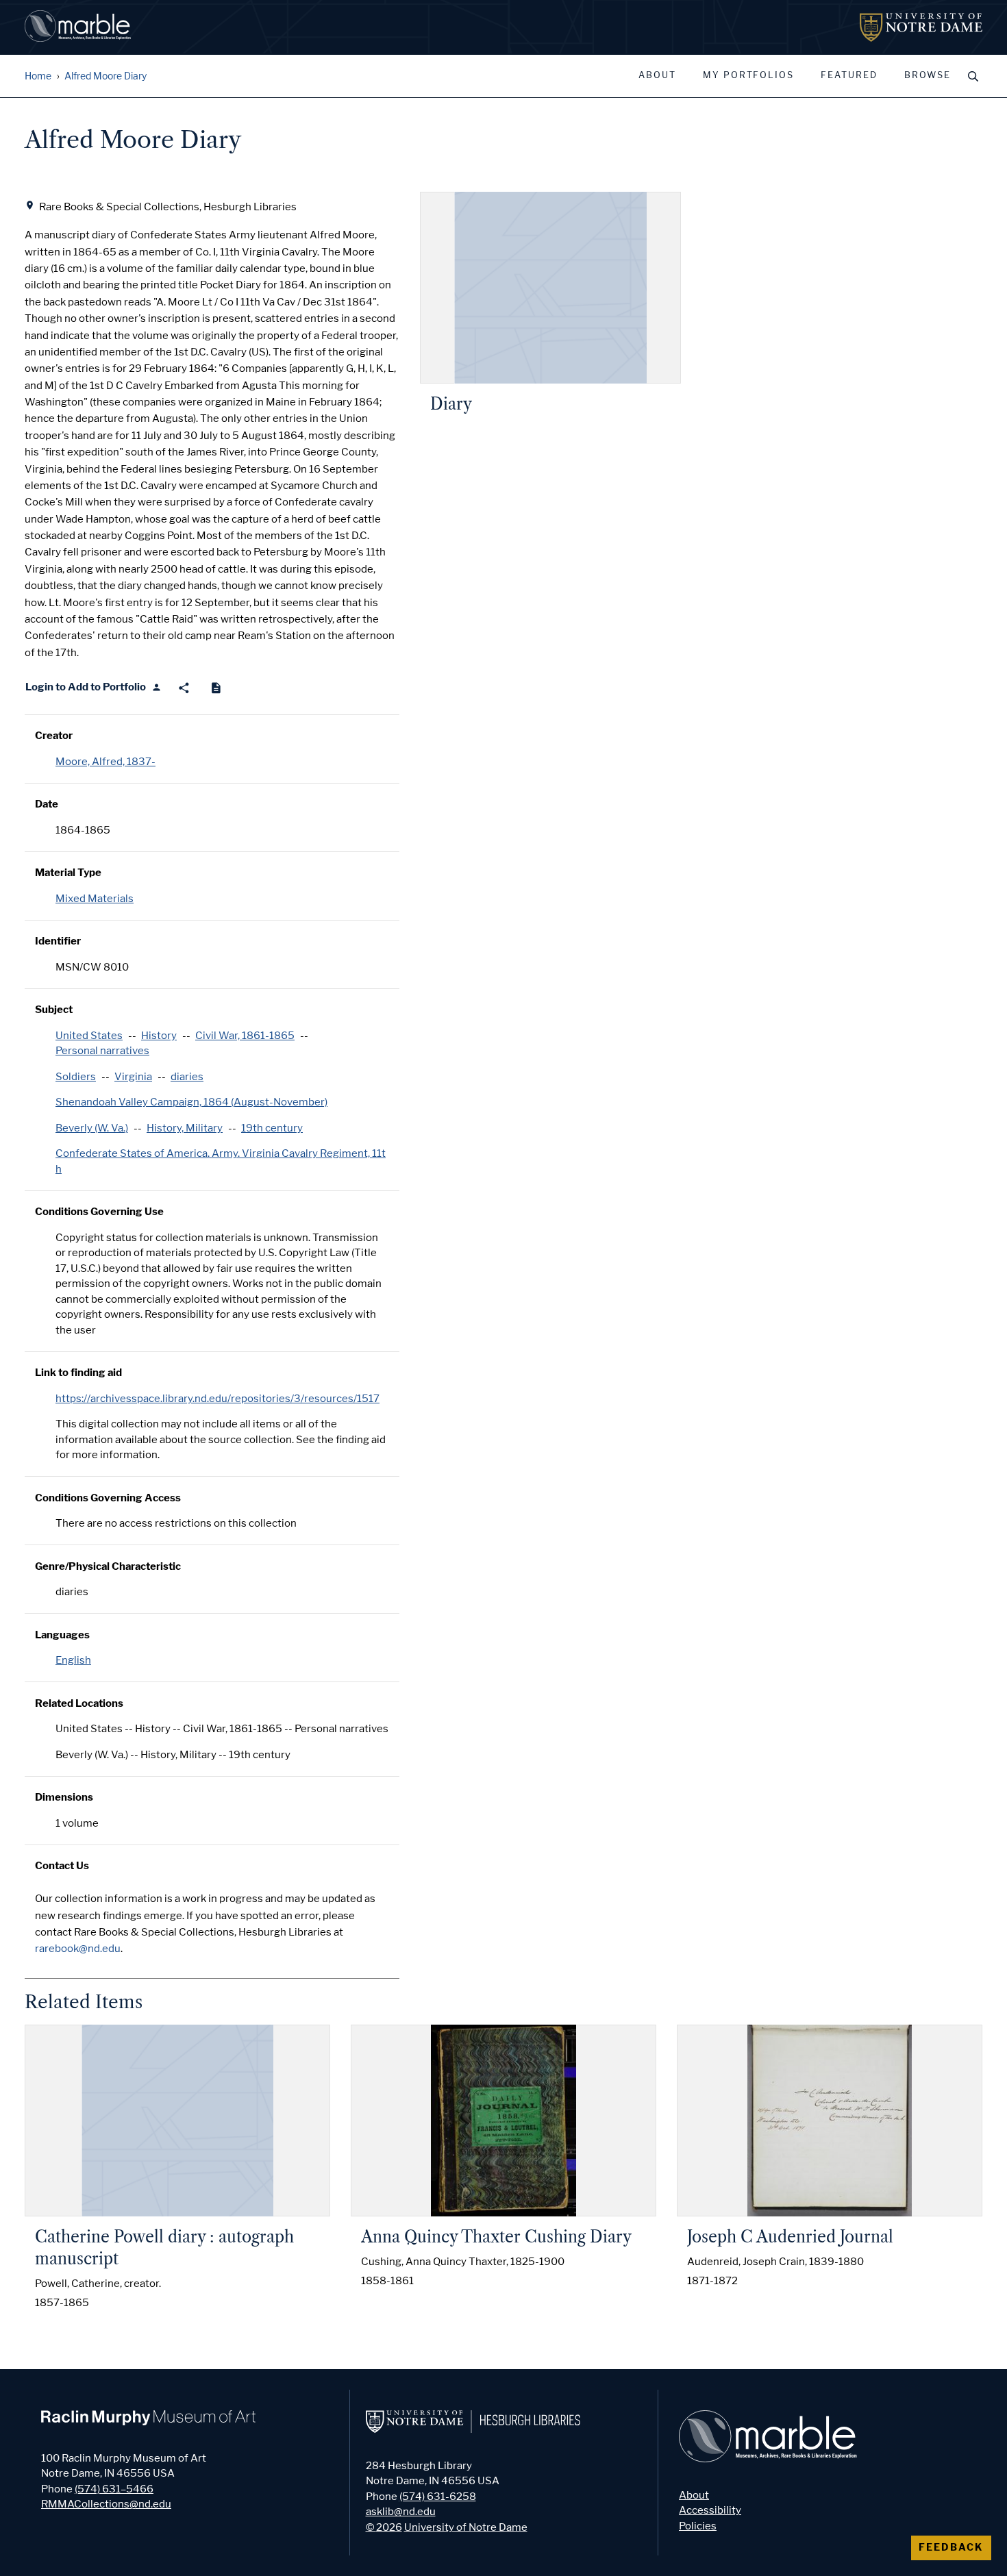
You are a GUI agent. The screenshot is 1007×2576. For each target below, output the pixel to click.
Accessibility (710, 2510)
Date (47, 804)
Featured (849, 75)
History (159, 1036)
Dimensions (64, 1797)
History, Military (185, 1128)
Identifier (58, 941)
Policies (698, 2526)
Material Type (68, 873)
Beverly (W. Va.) (92, 1128)
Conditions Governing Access (108, 1498)
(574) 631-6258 (438, 2497)
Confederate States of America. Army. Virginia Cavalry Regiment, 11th (221, 1161)
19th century (272, 1128)
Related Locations (79, 1703)
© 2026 (384, 2527)
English (73, 1660)
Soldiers (76, 1077)
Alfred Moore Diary (105, 76)
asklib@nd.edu (401, 2512)
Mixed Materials (95, 899)
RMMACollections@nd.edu (106, 2504)
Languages (62, 1635)
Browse (928, 75)
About (657, 75)
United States (89, 1036)
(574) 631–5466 (114, 2489)
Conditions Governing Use (99, 1212)
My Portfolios (748, 75)
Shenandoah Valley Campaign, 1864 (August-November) (191, 1102)
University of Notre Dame (466, 2527)
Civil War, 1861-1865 (245, 1036)
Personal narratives (102, 1051)
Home (38, 76)
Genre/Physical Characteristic (108, 1566)
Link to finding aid (78, 1373)
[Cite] (216, 688)
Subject (54, 1010)
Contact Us (62, 1866)
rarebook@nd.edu (78, 1949)
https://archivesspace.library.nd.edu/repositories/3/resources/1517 (217, 1399)
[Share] (184, 688)
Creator (54, 736)
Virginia (133, 1077)
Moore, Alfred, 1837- (105, 762)
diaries (187, 1077)
